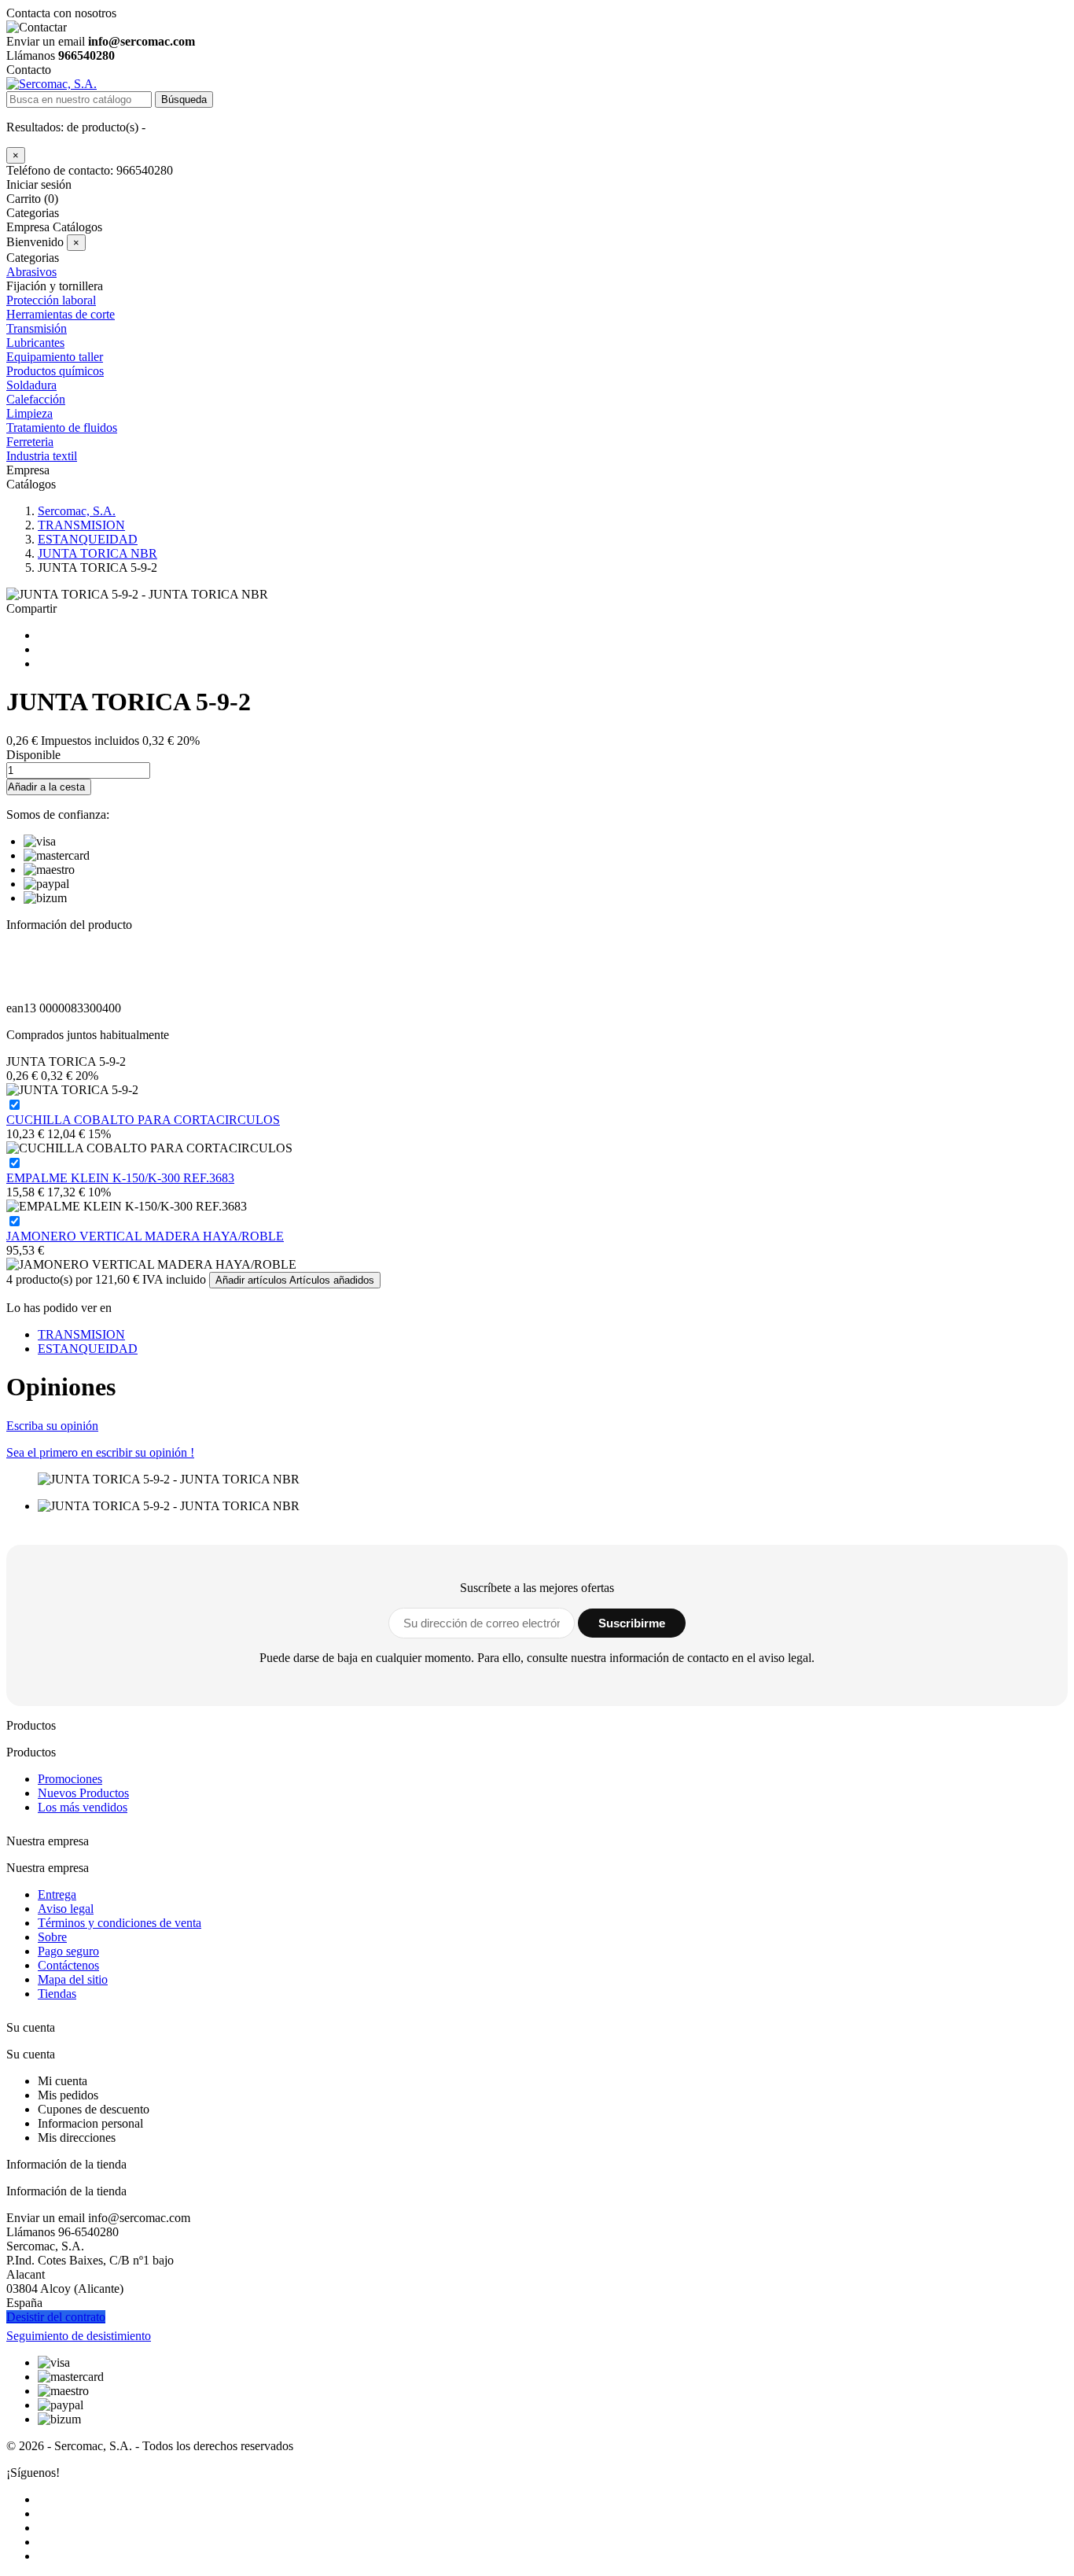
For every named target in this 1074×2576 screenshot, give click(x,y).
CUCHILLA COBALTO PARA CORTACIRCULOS (143, 1120)
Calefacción (36, 399)
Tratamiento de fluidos (62, 427)
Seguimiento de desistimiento (79, 2336)
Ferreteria (30, 442)
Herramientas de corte (61, 314)
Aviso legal (66, 1909)
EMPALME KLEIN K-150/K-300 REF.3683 (120, 1178)
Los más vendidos (83, 1807)
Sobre (52, 1937)
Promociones (70, 1779)
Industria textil (42, 456)
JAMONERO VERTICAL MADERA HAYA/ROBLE (145, 1236)
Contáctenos (68, 1965)
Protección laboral (51, 300)
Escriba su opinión (52, 1426)
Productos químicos (55, 371)
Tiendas (57, 1994)
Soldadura (31, 385)
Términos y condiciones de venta (120, 1923)
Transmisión (37, 328)
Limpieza (29, 413)
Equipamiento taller (55, 357)
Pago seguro (68, 1951)
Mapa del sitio (73, 1979)
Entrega (57, 1894)
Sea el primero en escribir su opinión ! (100, 1452)
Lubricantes (35, 343)
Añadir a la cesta (46, 787)
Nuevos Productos (83, 1793)
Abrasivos (31, 272)
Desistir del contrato (56, 2317)
